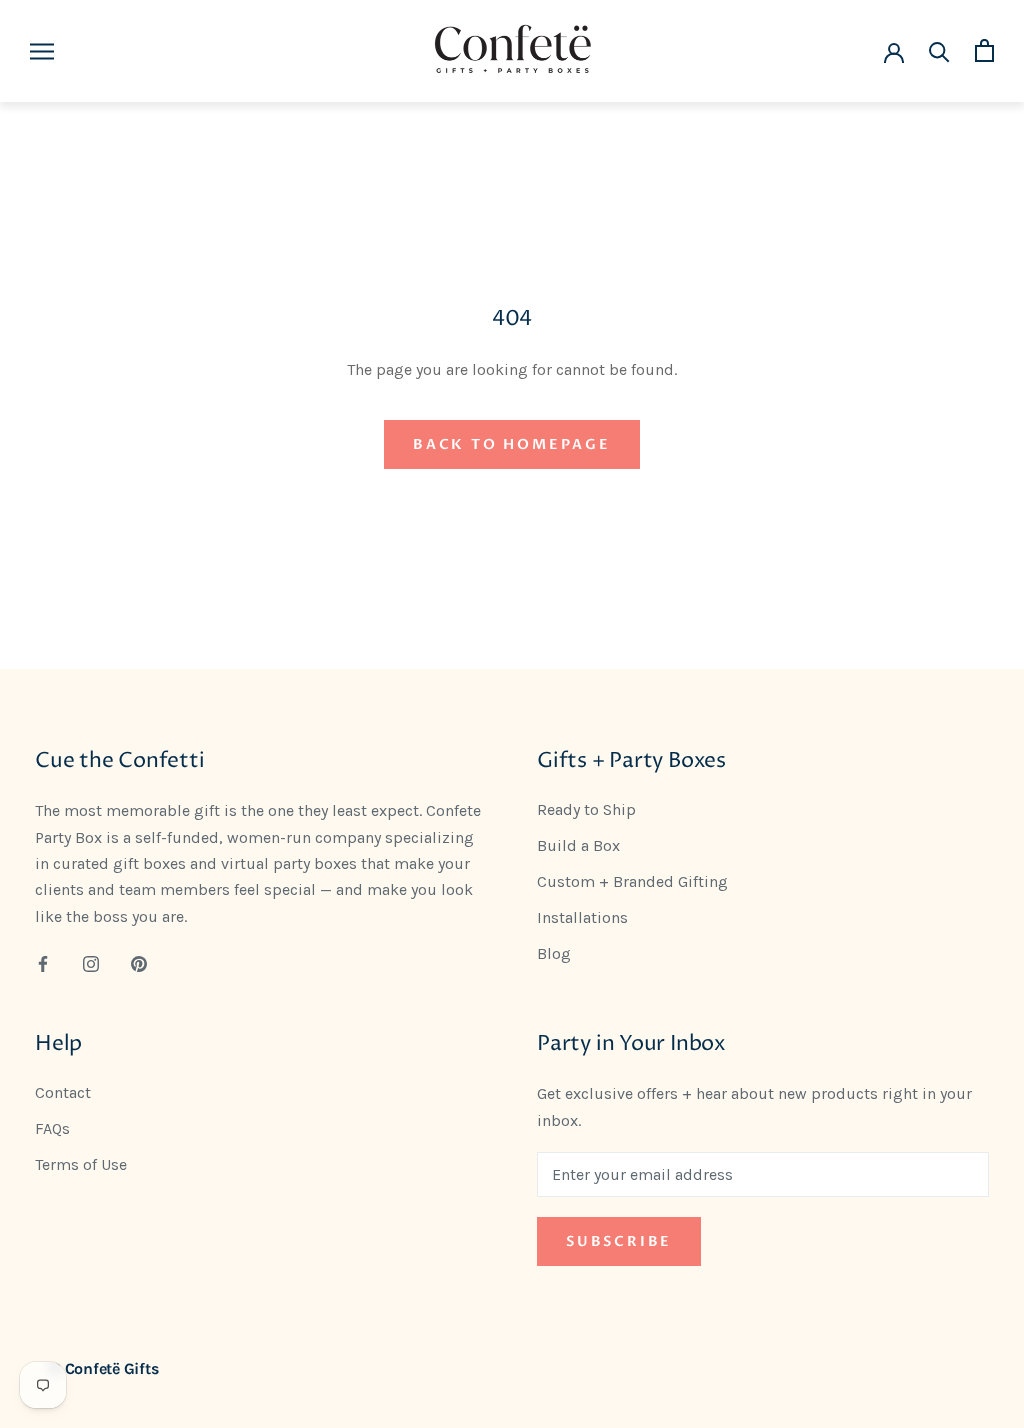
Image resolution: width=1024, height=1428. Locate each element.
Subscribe (619, 1241)
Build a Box (578, 845)
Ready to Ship (586, 809)
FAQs (52, 1128)
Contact (63, 1092)
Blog (554, 953)
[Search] (939, 50)
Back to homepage (512, 444)
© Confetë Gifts (104, 1368)
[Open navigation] (42, 51)
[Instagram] (91, 963)
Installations (582, 917)
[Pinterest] (139, 963)
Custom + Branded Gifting (632, 881)
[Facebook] (43, 963)
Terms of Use (81, 1164)
